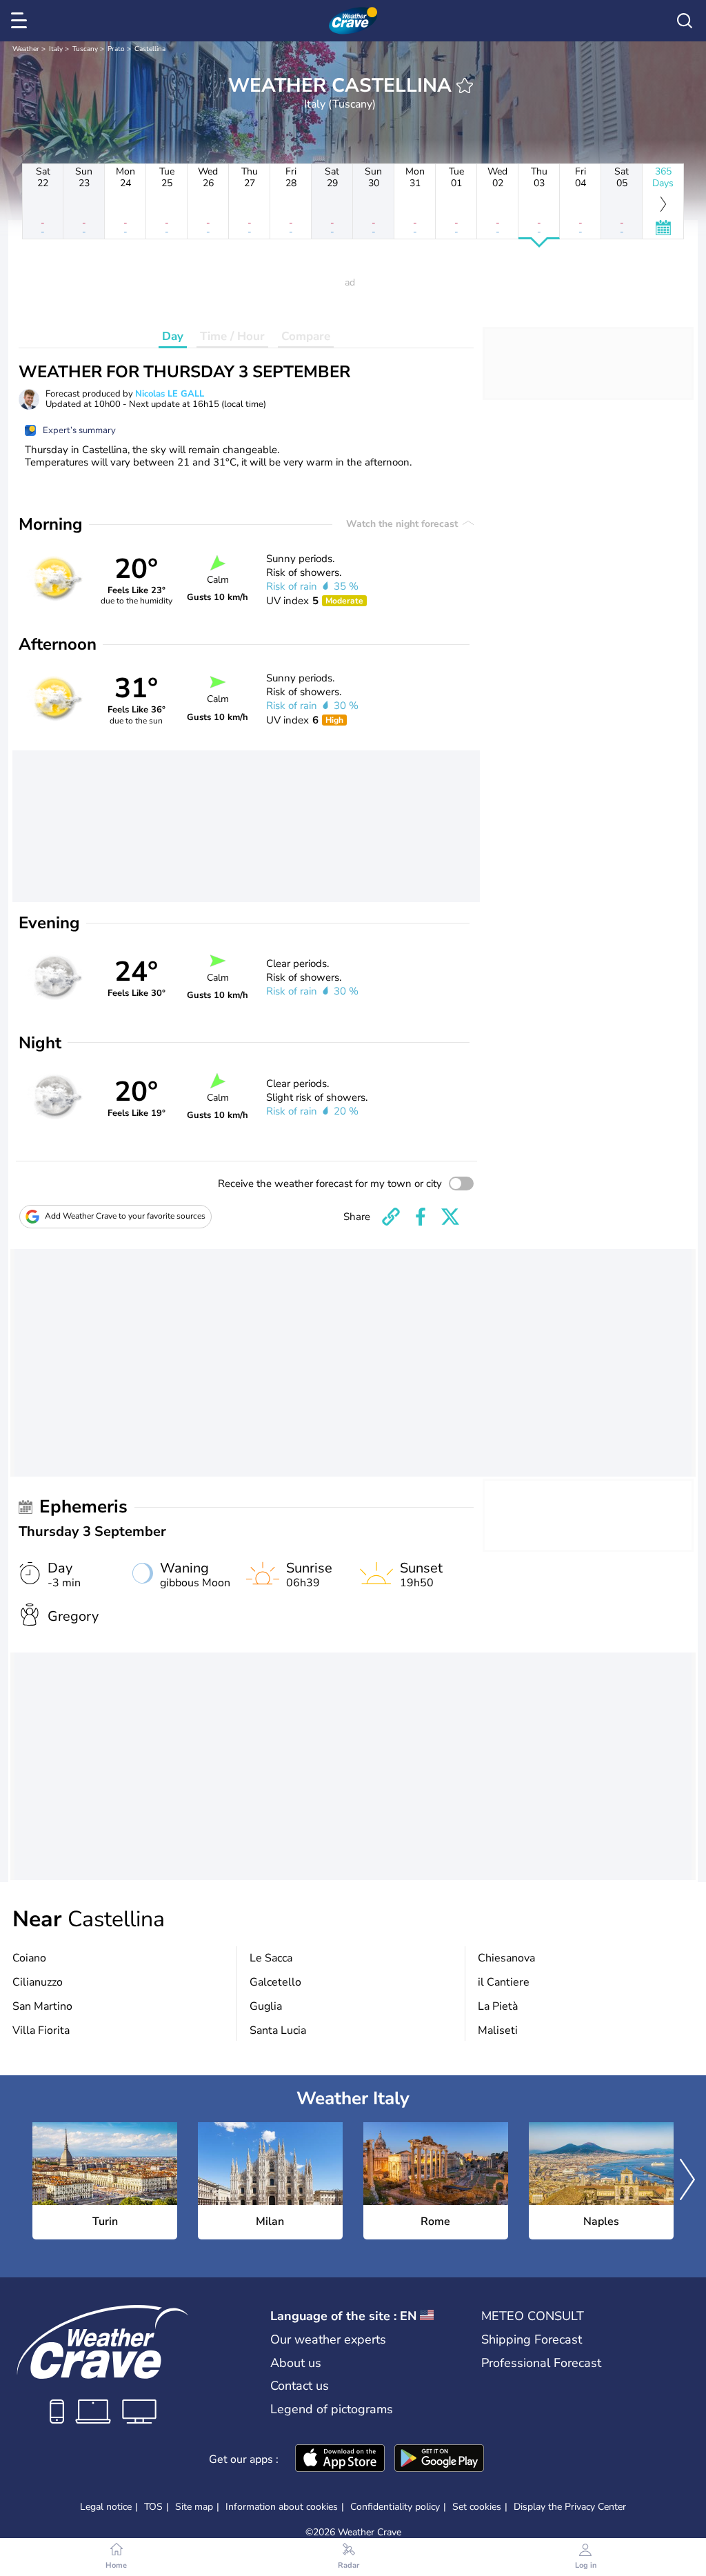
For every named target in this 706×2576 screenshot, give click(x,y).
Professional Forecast (541, 2363)
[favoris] (465, 86)
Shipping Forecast (532, 2339)
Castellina (150, 49)
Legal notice (106, 2507)
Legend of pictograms (332, 2409)
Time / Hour (232, 336)
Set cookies (477, 2507)
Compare (306, 336)
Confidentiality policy (395, 2507)
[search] (685, 21)
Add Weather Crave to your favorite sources (125, 1216)
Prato (116, 49)
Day (173, 336)
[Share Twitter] (450, 1217)
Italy (56, 49)
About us (296, 2363)
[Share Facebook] (421, 1217)
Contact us (300, 2386)
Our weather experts (328, 2339)
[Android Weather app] (439, 2459)
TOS (153, 2507)
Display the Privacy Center (570, 2507)
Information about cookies (282, 2507)
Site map (194, 2507)
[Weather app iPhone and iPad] (340, 2459)
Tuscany (85, 49)
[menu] (21, 21)
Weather (26, 49)
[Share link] (391, 1217)
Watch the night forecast (403, 524)
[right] (687, 2181)
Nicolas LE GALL (170, 394)
